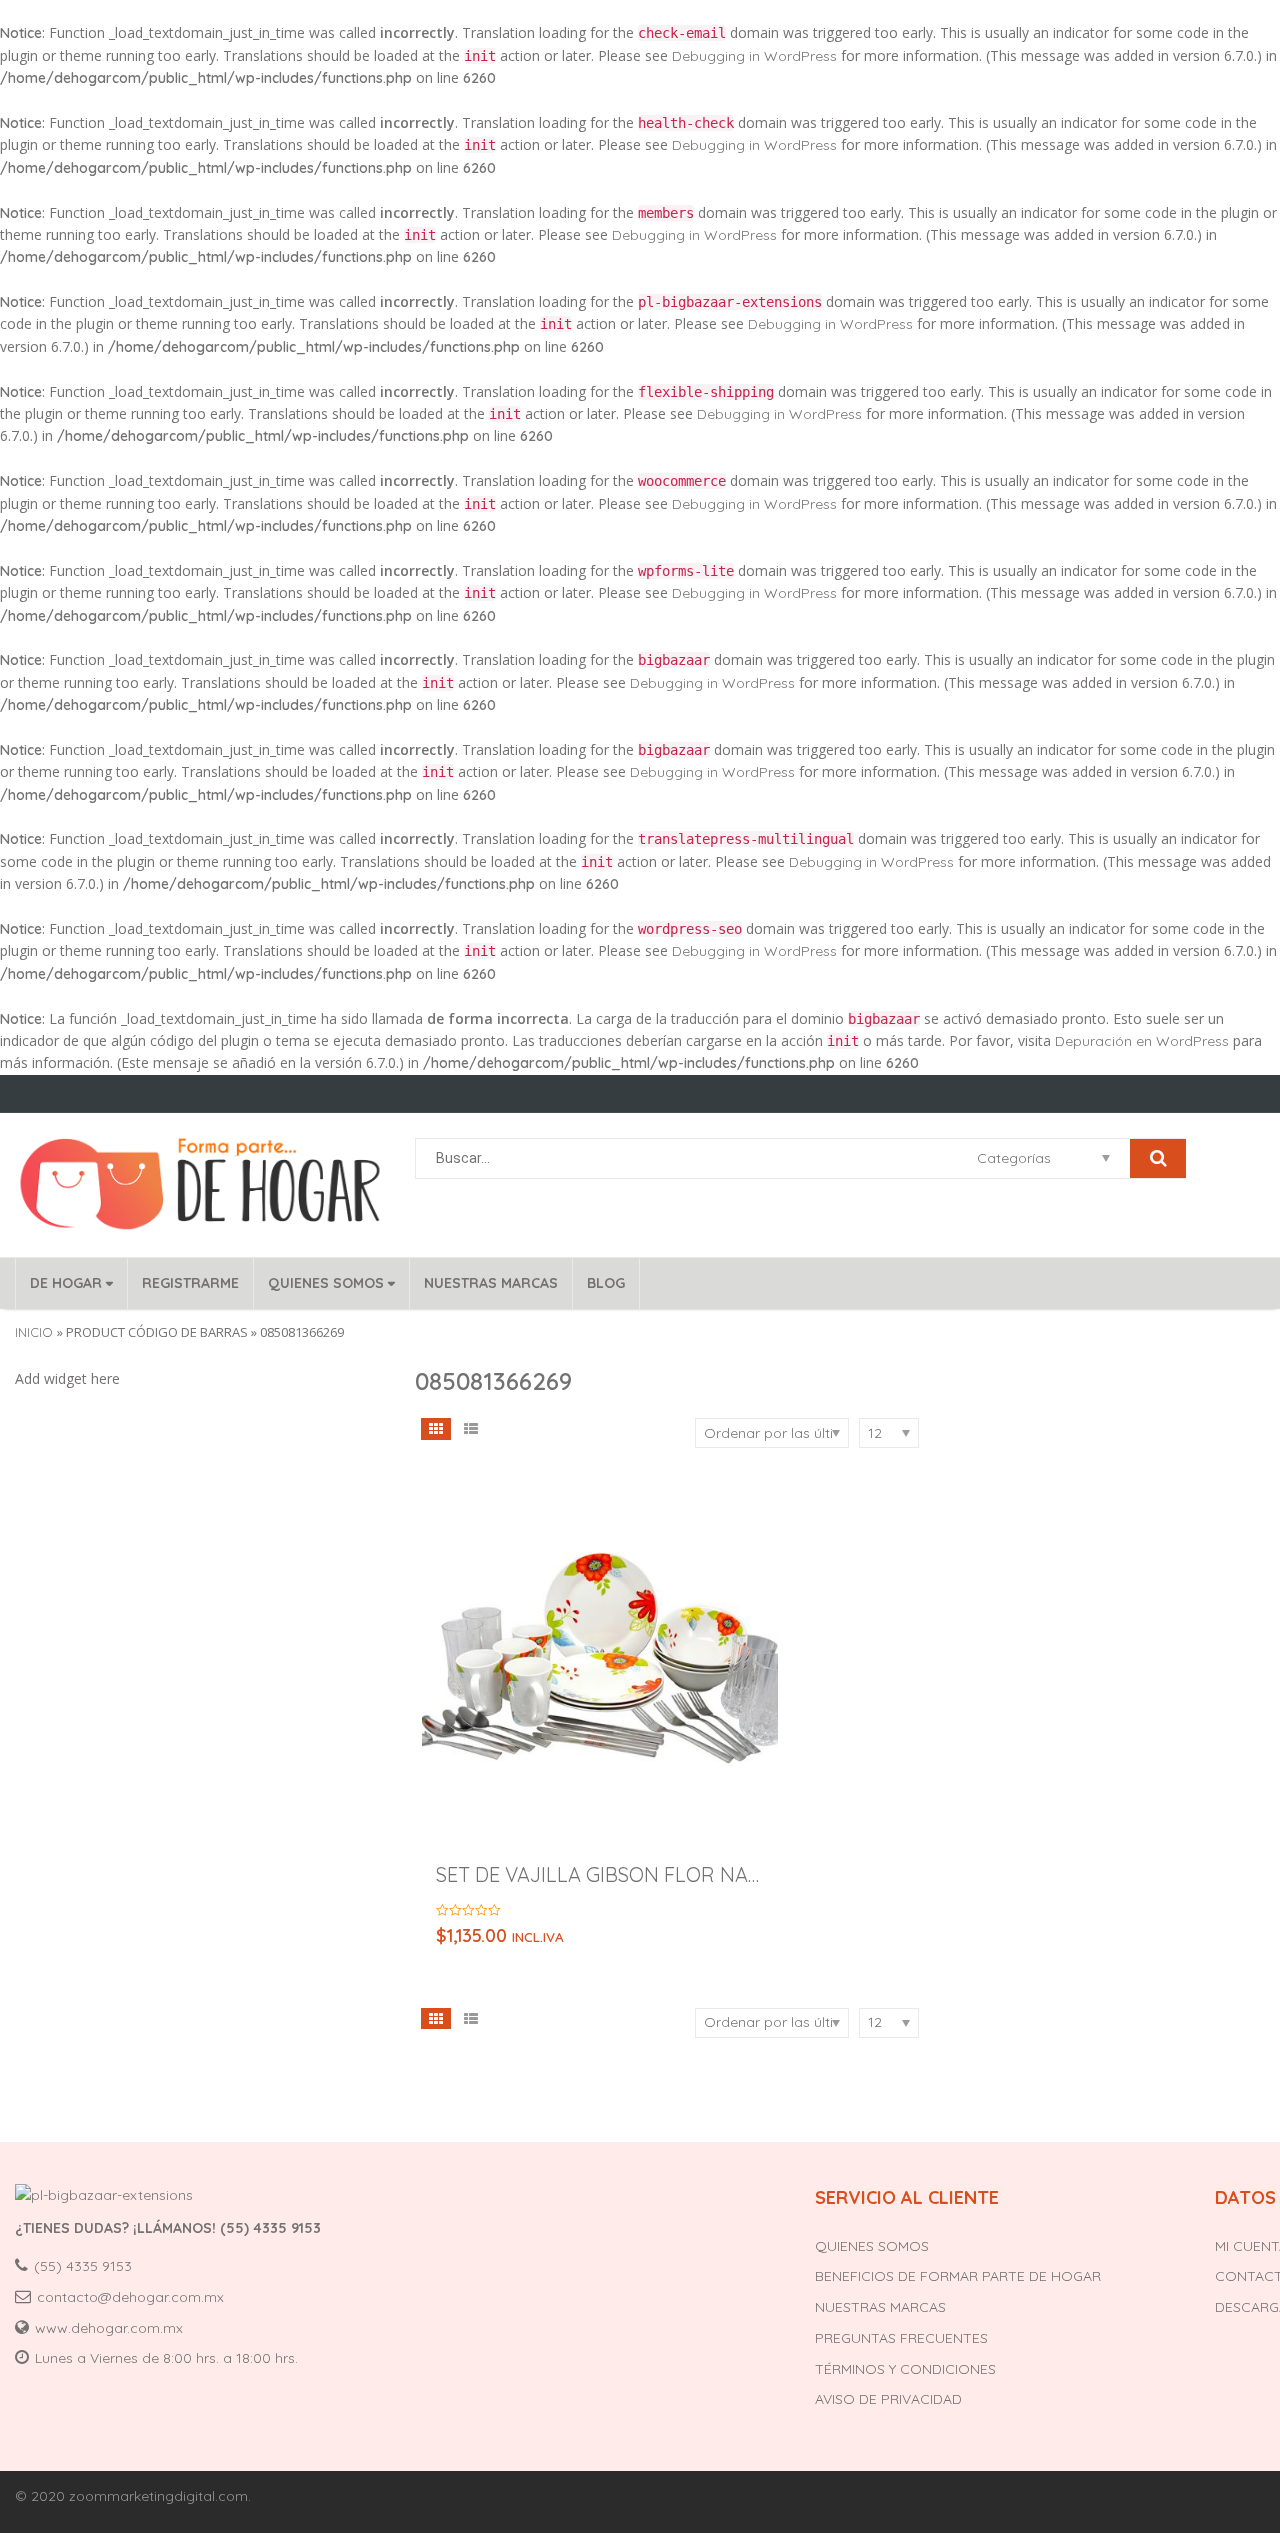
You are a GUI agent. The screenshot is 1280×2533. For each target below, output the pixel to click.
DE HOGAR (68, 1283)
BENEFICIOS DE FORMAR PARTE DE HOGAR (958, 2276)
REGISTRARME (190, 1283)
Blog (606, 1283)
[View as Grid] (436, 1428)
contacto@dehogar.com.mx (130, 2297)
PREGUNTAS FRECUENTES (901, 2338)
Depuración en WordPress (1142, 1041)
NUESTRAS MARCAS (491, 1283)
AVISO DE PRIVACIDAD (888, 2399)
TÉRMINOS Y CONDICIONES (905, 2369)
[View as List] (470, 1428)
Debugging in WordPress (754, 56)
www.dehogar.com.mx (109, 2328)
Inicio (34, 1332)
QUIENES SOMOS (328, 1283)
